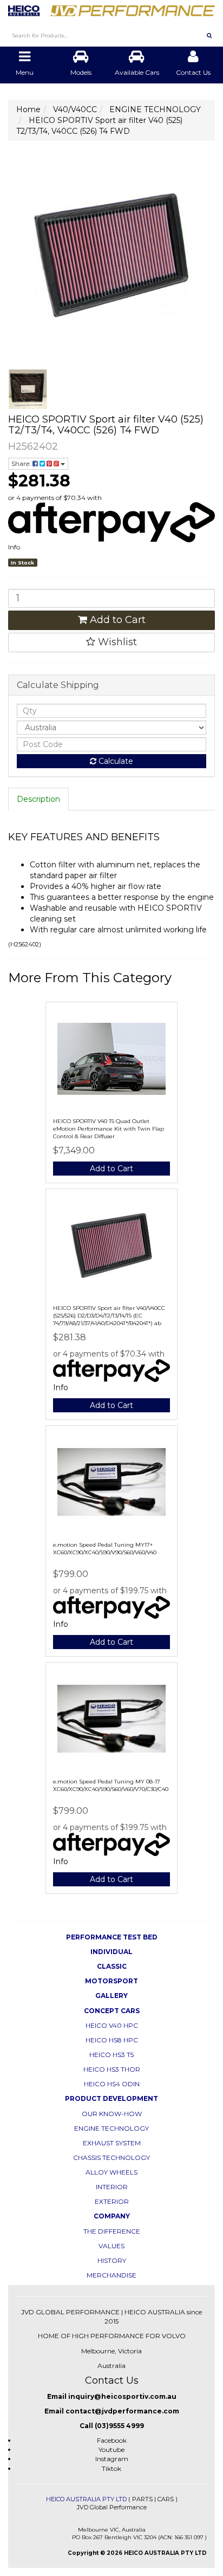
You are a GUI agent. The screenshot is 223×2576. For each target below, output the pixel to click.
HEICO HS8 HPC (112, 2040)
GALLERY (111, 1996)
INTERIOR (112, 2187)
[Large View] (28, 389)
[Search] (209, 35)
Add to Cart (116, 620)
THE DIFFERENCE (112, 2231)
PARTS (142, 2499)
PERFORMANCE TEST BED (112, 1937)
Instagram (112, 2459)
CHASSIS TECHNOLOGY (111, 2158)
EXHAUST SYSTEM (112, 2143)
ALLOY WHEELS (111, 2172)
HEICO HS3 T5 (111, 2055)
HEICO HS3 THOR (112, 2069)
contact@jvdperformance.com (122, 2411)
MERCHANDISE (111, 2275)
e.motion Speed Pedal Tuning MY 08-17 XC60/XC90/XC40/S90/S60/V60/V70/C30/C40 (111, 1785)
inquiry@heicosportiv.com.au (122, 2396)
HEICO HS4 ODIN (112, 2084)
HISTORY (112, 2260)
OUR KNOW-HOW (112, 2114)
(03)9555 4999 (119, 2426)
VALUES (111, 2246)
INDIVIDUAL (111, 1952)
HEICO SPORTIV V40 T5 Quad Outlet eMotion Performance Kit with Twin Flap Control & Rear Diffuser (109, 1129)
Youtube (111, 2450)
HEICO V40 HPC (112, 2025)
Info (14, 547)
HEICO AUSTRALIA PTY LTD (86, 2499)
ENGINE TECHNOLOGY (111, 2128)
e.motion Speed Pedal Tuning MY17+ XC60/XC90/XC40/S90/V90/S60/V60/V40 (105, 1549)
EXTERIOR (112, 2201)
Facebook (112, 2440)
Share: (22, 463)
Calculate (115, 761)
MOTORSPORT (111, 1981)
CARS (166, 2499)
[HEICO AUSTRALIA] (111, 8)
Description (38, 799)
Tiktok (111, 2468)
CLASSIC (112, 1966)
